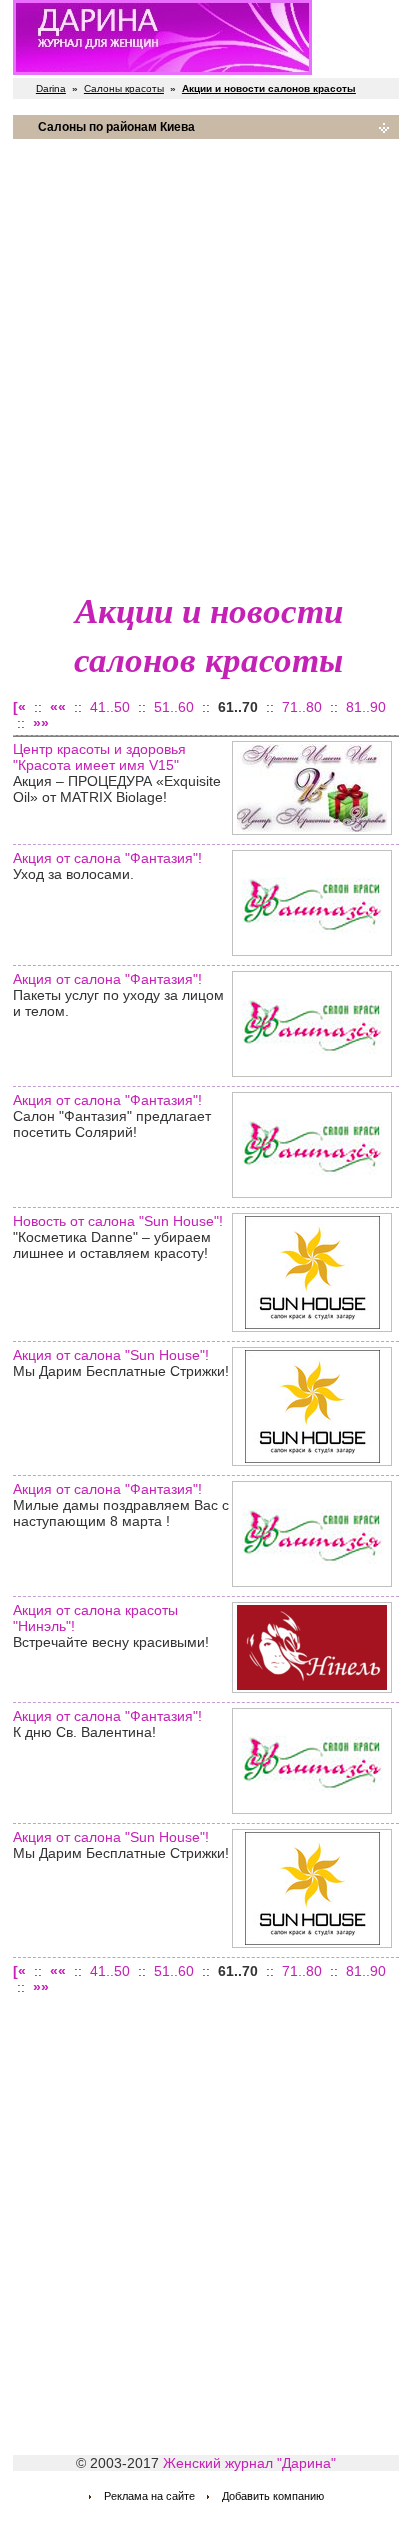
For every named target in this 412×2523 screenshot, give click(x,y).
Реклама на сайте (149, 2496)
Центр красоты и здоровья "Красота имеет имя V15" (99, 757)
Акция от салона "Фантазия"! (107, 858)
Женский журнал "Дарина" (249, 2463)
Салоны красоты (124, 88)
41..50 (110, 707)
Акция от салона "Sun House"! (111, 1355)
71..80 (302, 707)
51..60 (174, 707)
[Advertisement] (206, 361)
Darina (51, 88)
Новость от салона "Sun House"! (118, 1221)
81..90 (366, 707)
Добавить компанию (273, 2496)
